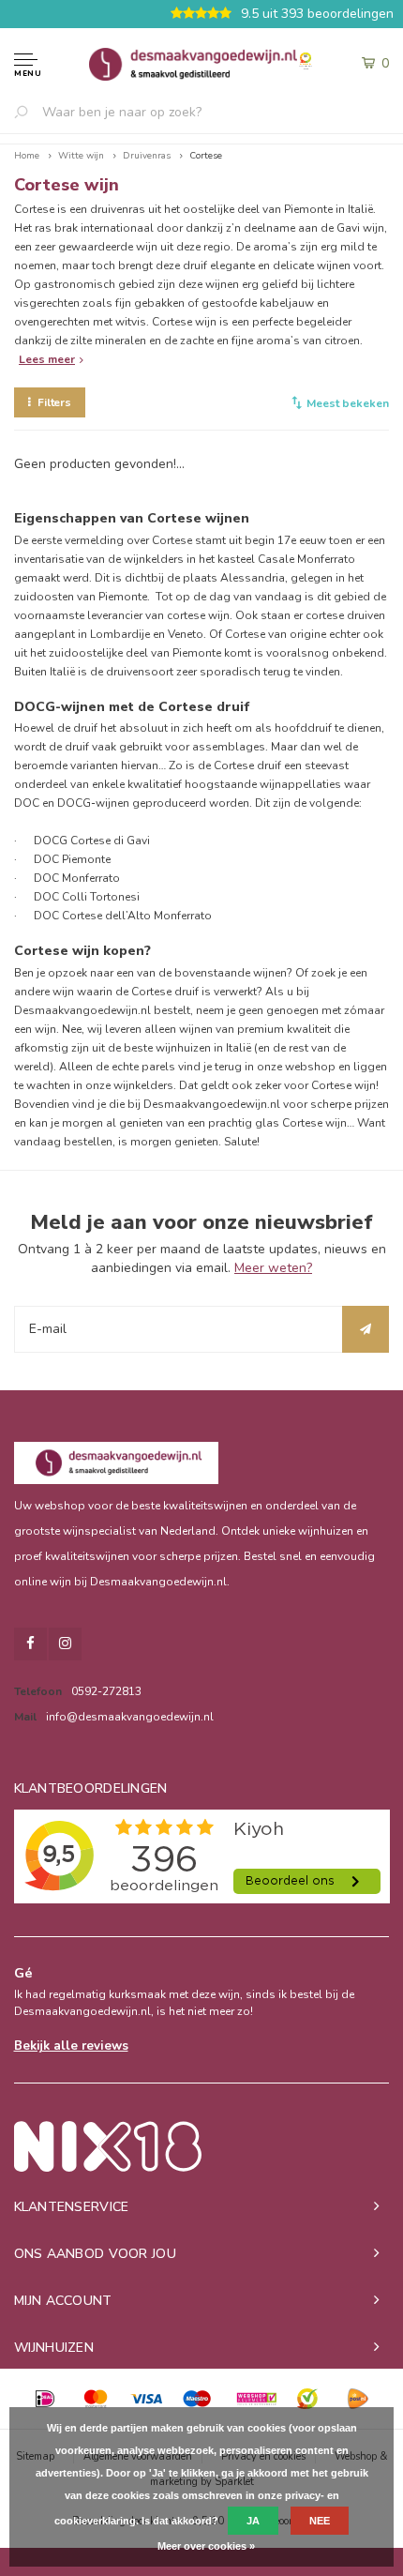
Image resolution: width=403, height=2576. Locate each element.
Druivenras (147, 156)
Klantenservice (72, 2207)
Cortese (206, 156)
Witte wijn (81, 156)
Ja (253, 2521)
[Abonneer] (366, 1329)
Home (27, 156)
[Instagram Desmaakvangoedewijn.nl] (65, 1644)
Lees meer (47, 359)
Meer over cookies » (206, 2546)
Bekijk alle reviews (71, 2046)
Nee (320, 2521)
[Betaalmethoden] (45, 2399)
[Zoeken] (28, 112)
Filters (54, 402)
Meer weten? (273, 1268)
